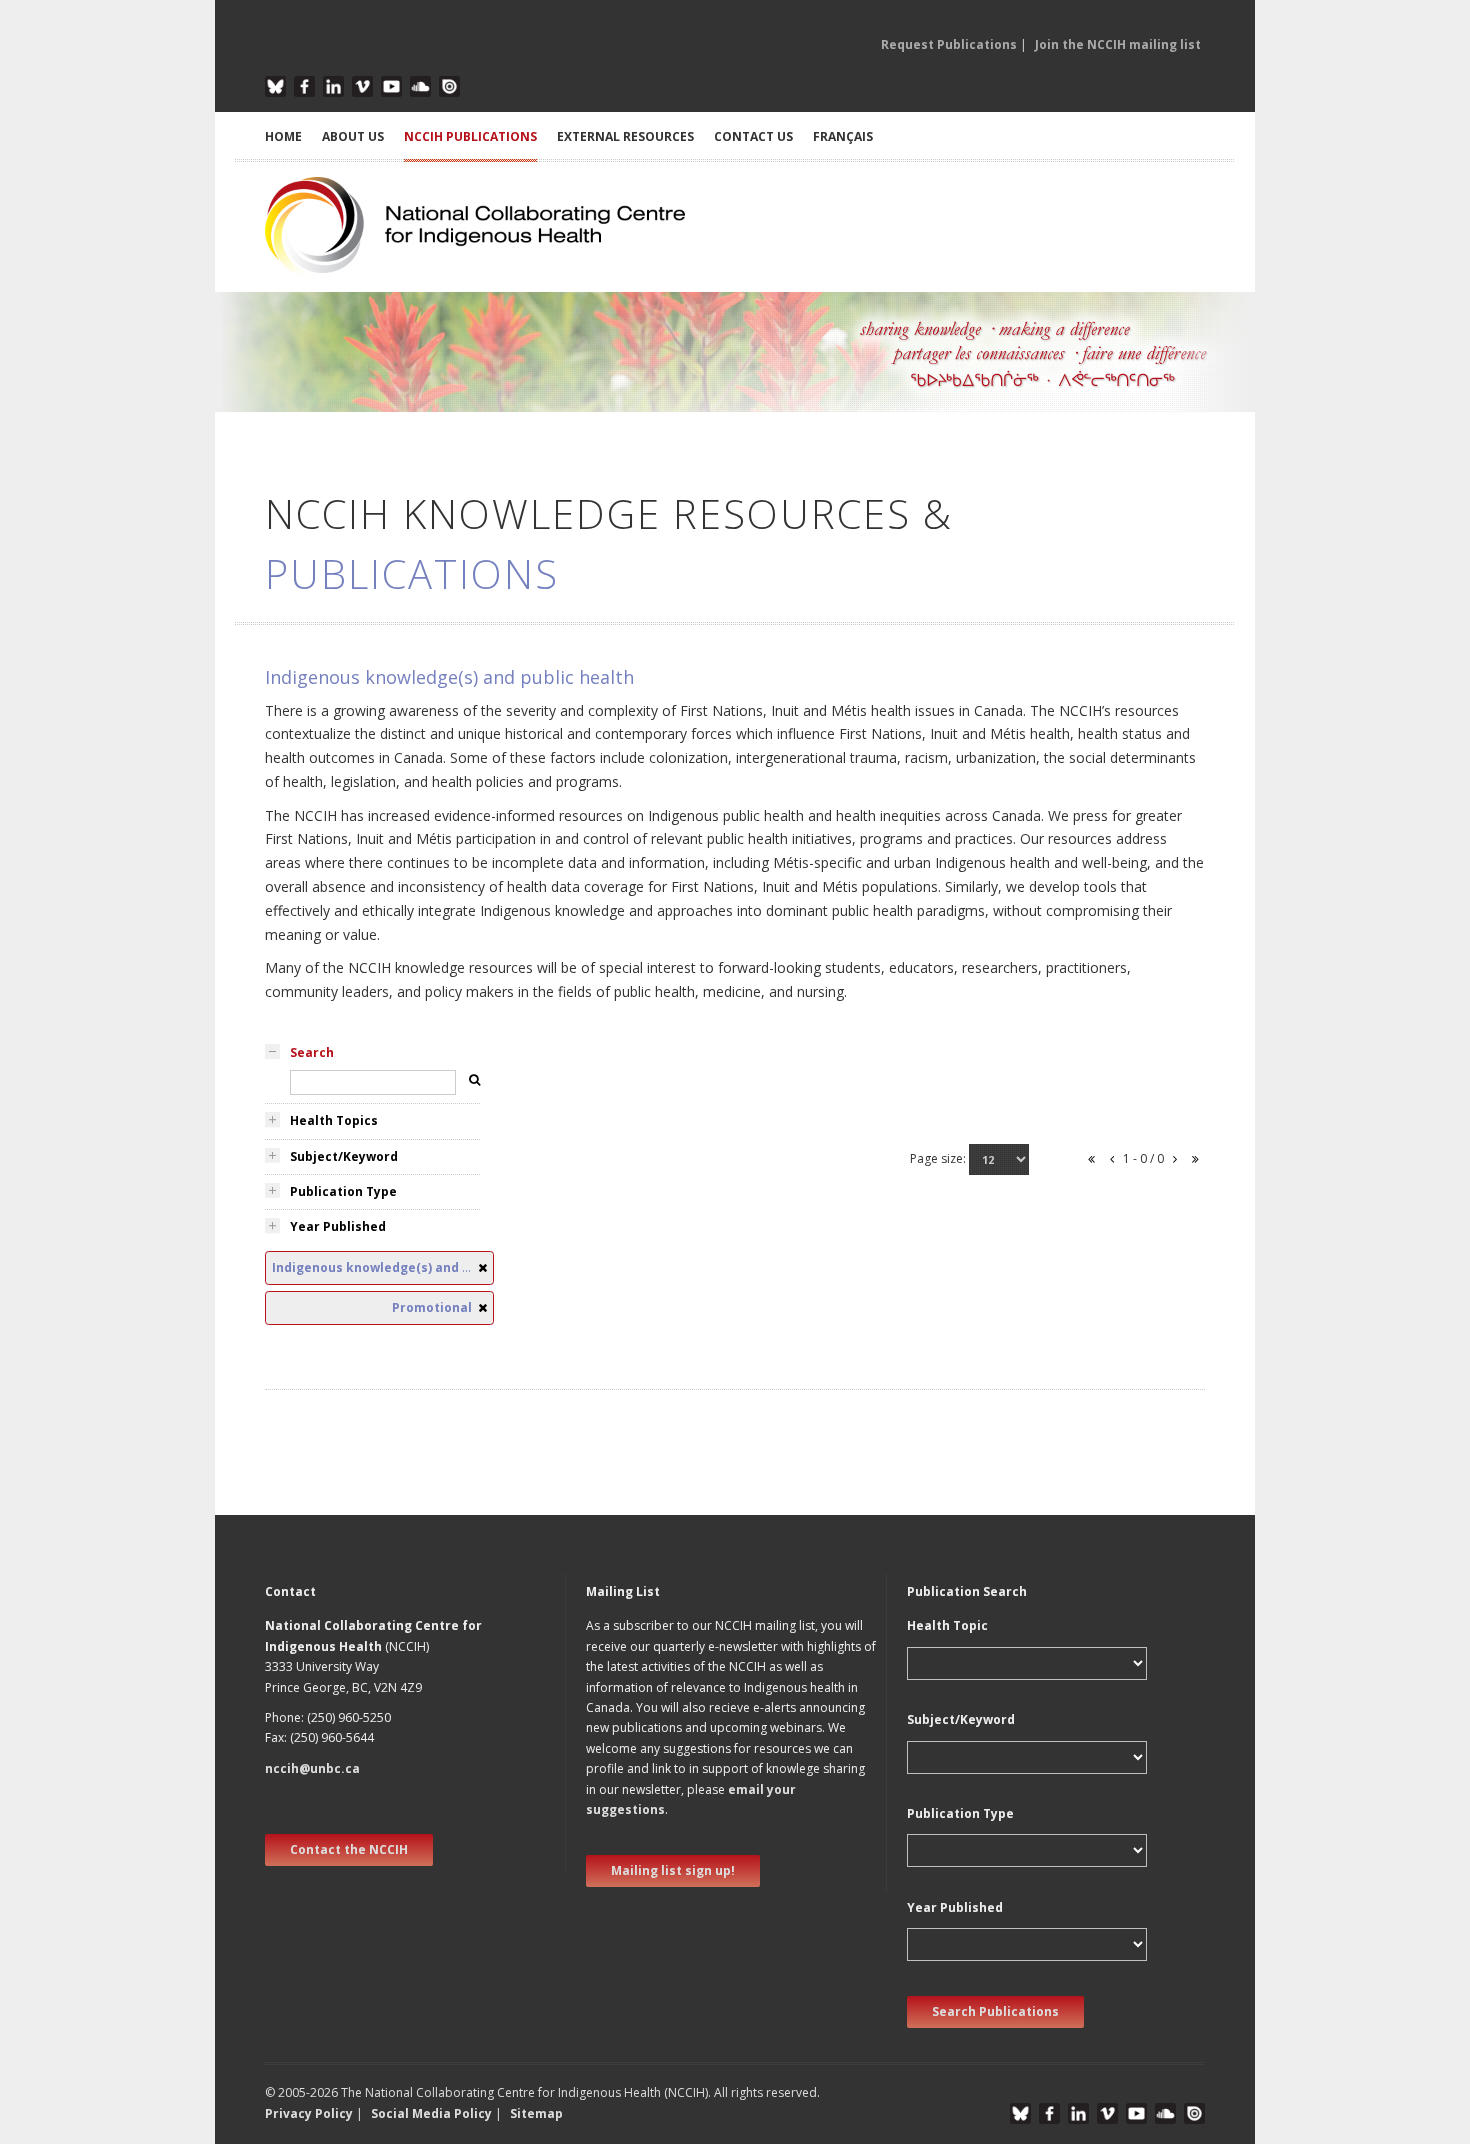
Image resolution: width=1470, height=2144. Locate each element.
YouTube (391, 86)
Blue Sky (275, 86)
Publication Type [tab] (343, 1191)
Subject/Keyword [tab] (344, 1156)
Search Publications (995, 2011)
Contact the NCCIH (349, 1849)
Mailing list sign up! (673, 1870)
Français (843, 136)
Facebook (304, 86)
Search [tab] (312, 1052)
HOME (283, 136)
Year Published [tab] (338, 1226)
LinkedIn (333, 86)
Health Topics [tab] (334, 1120)
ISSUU (449, 86)
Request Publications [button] (949, 44)
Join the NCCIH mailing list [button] (1118, 44)
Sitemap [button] (536, 2113)
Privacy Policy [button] (309, 2113)
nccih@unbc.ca (312, 1768)
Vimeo (362, 86)
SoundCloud (420, 86)
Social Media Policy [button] (431, 2113)
